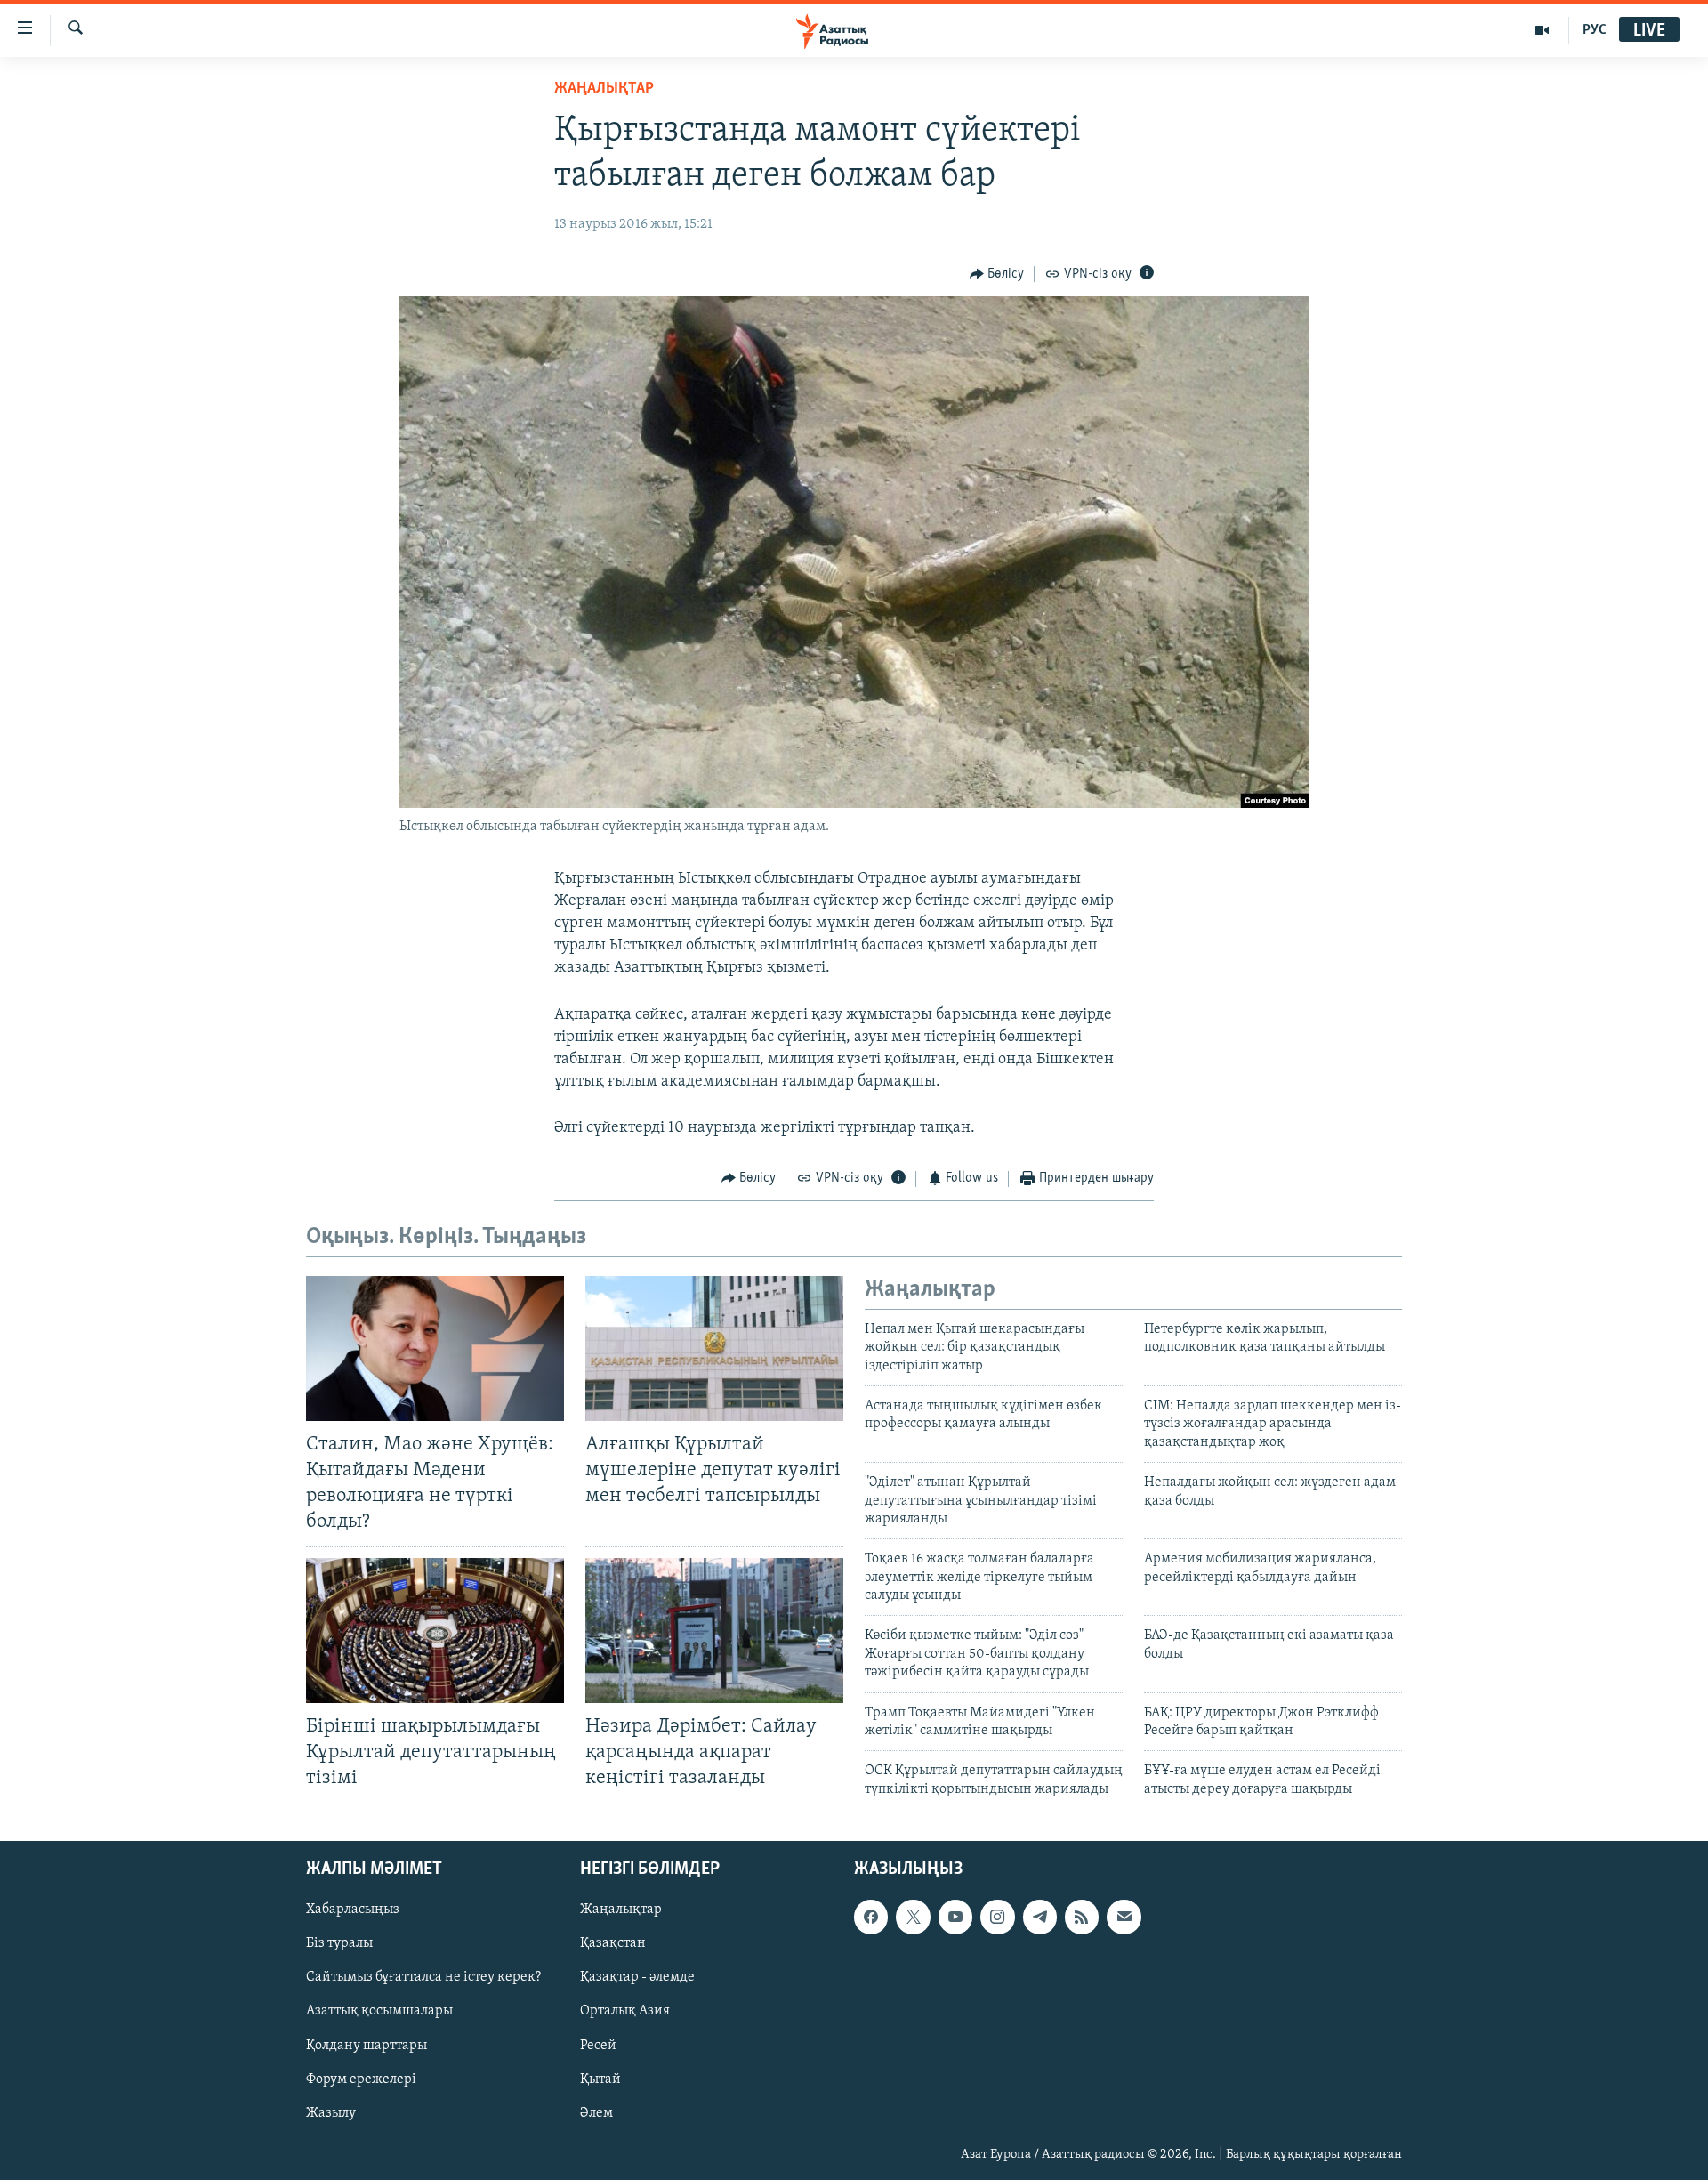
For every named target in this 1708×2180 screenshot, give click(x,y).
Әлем (596, 2113)
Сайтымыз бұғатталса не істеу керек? (423, 1978)
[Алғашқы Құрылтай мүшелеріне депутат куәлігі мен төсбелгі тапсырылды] (714, 1348)
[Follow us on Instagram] (997, 1918)
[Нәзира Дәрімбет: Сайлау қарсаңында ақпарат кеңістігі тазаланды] (714, 1631)
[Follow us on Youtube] (955, 1918)
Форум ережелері (361, 2079)
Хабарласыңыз (353, 1910)
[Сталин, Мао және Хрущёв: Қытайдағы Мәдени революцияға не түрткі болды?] (435, 1348)
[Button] (997, 274)
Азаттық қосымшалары (379, 2012)
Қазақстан (613, 1944)
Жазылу (331, 2113)
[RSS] (1082, 1918)
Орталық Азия (625, 2012)
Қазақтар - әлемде (637, 1978)
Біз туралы (339, 1944)
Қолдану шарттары (367, 2046)
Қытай (600, 2079)
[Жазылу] (1124, 1918)
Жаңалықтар (621, 1910)
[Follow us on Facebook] (871, 1918)
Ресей (598, 2046)
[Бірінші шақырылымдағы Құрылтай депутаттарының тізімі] (435, 1631)
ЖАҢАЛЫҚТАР (604, 89)
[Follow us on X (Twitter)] (913, 1918)
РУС (1595, 30)
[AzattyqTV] (1542, 30)
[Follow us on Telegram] (1040, 1918)
